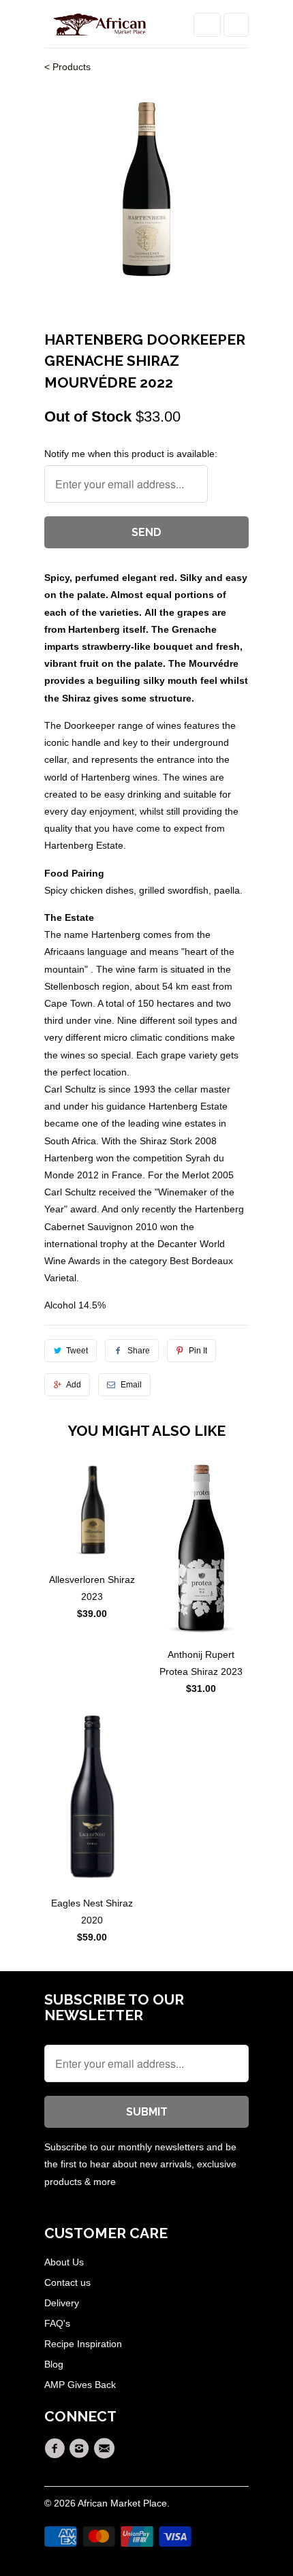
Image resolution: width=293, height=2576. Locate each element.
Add (74, 1385)
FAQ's (57, 2323)
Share (139, 1351)
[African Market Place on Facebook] (57, 2449)
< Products (67, 67)
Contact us (67, 2282)
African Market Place (122, 2503)
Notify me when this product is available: (131, 454)
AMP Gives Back (80, 2385)
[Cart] (236, 25)
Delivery (62, 2303)
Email (131, 1385)
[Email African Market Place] (106, 2449)
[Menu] (207, 25)
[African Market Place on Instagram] (81, 2449)
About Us (64, 2262)
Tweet (77, 1351)
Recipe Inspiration (83, 2344)
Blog (54, 2364)
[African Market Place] (99, 29)
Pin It (198, 1351)
